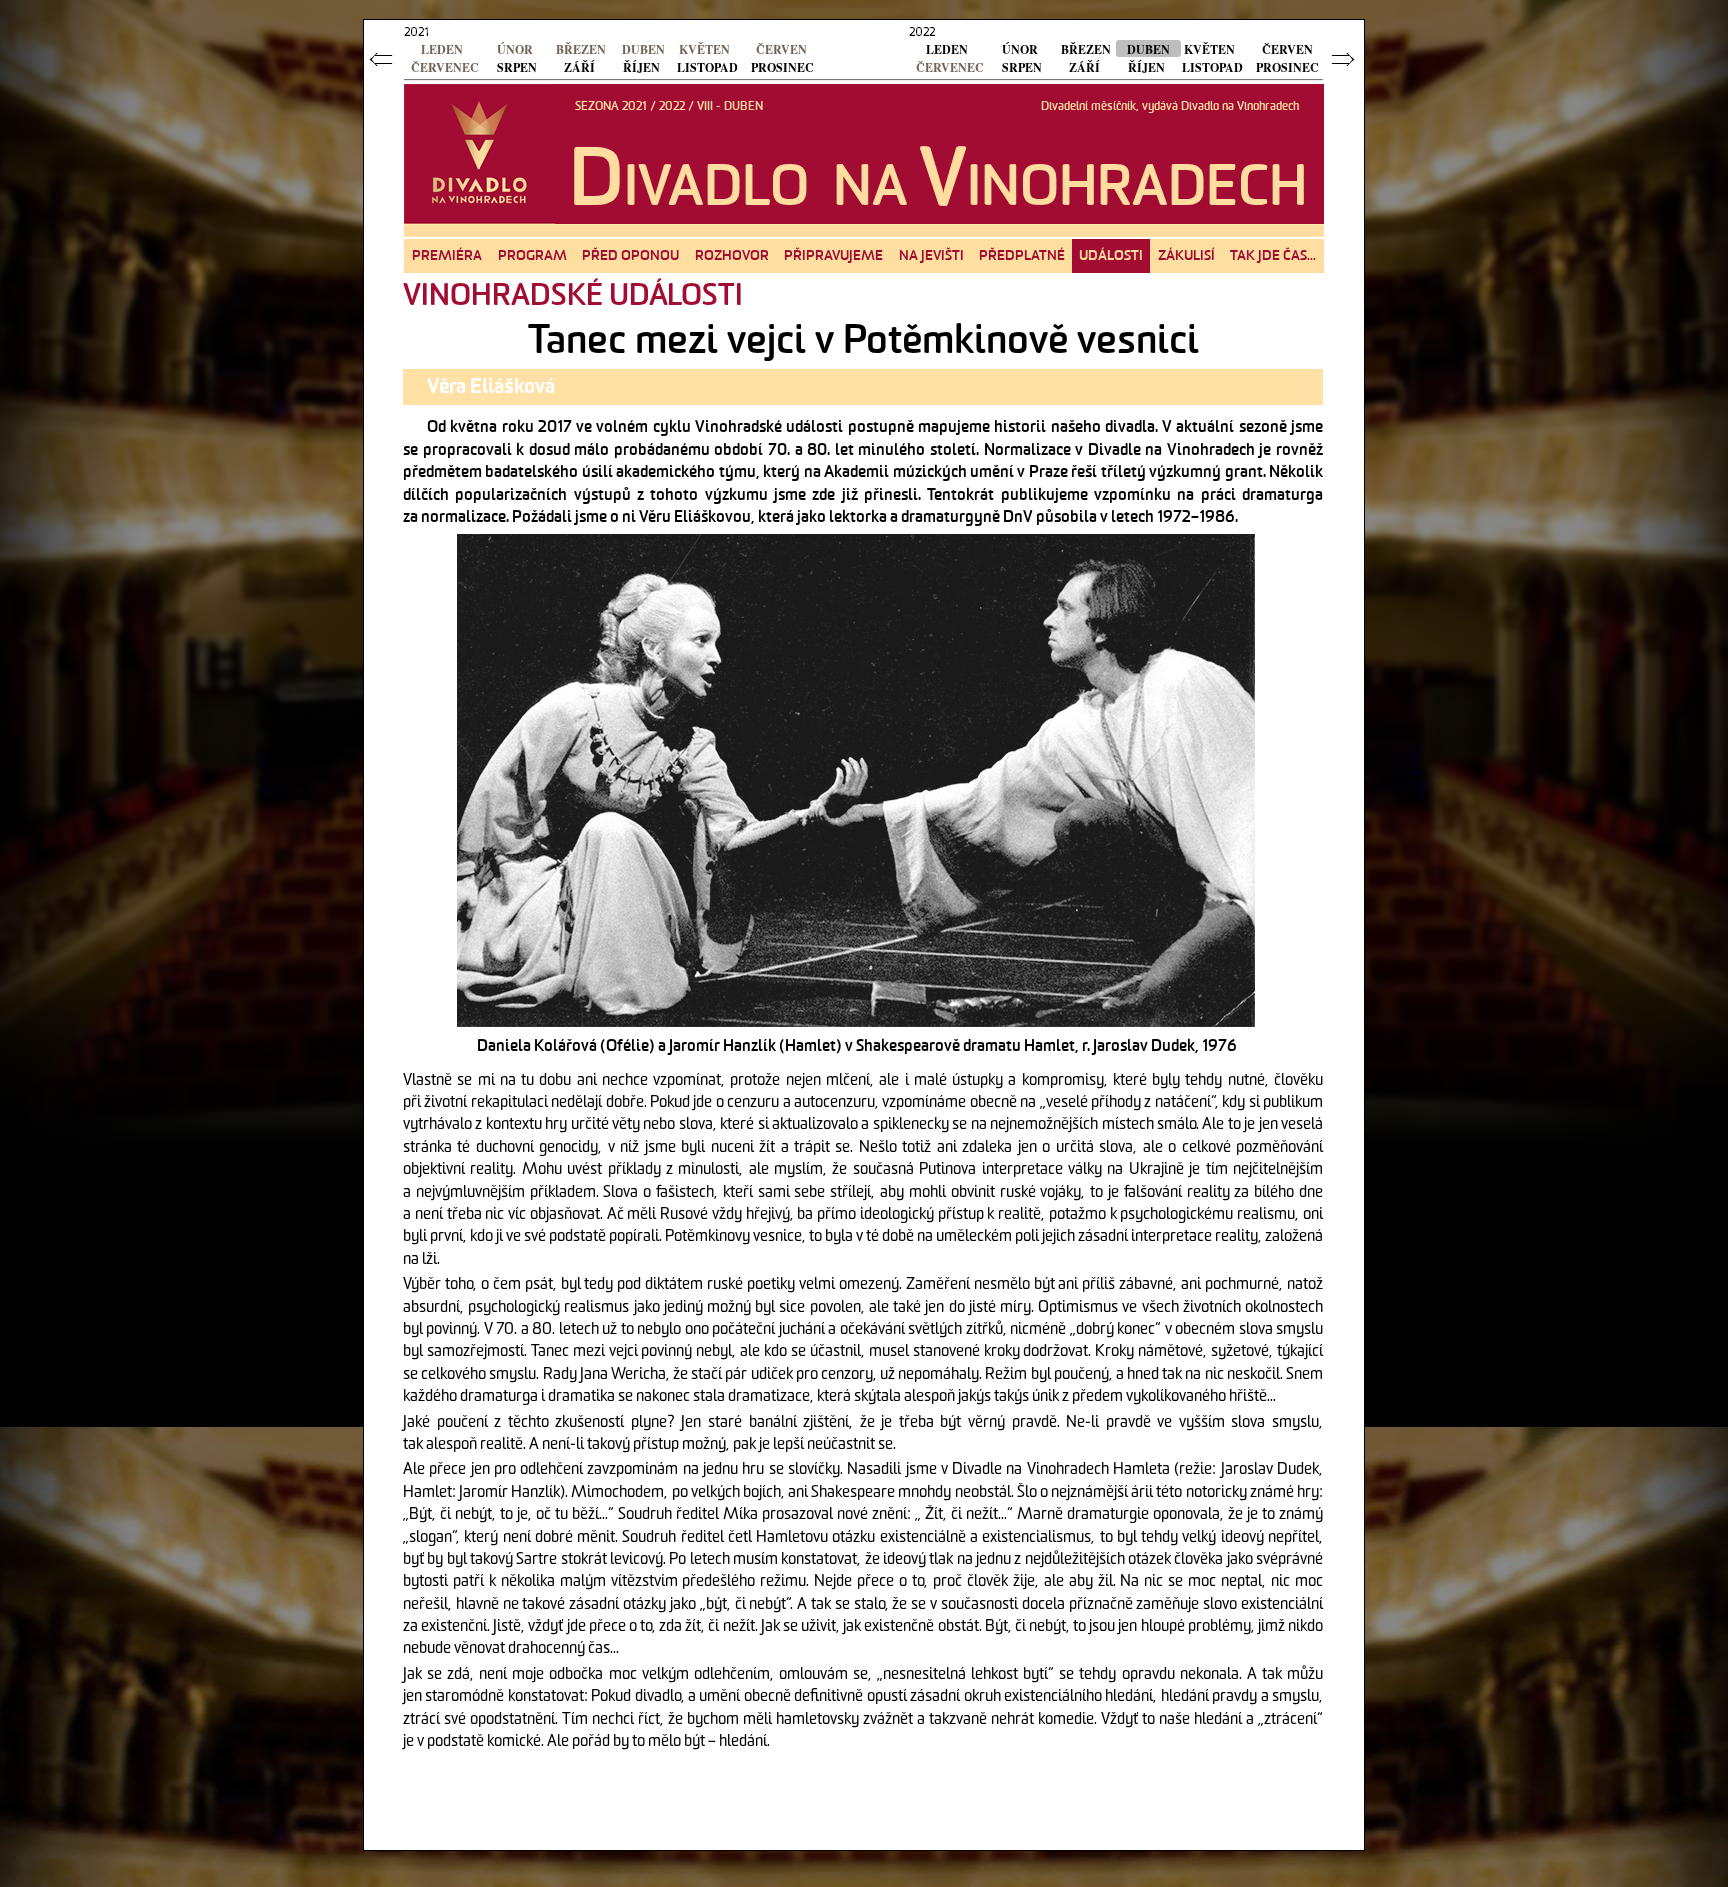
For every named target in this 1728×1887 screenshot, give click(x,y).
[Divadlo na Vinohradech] (477, 153)
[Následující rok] (1345, 58)
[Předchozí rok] (383, 58)
